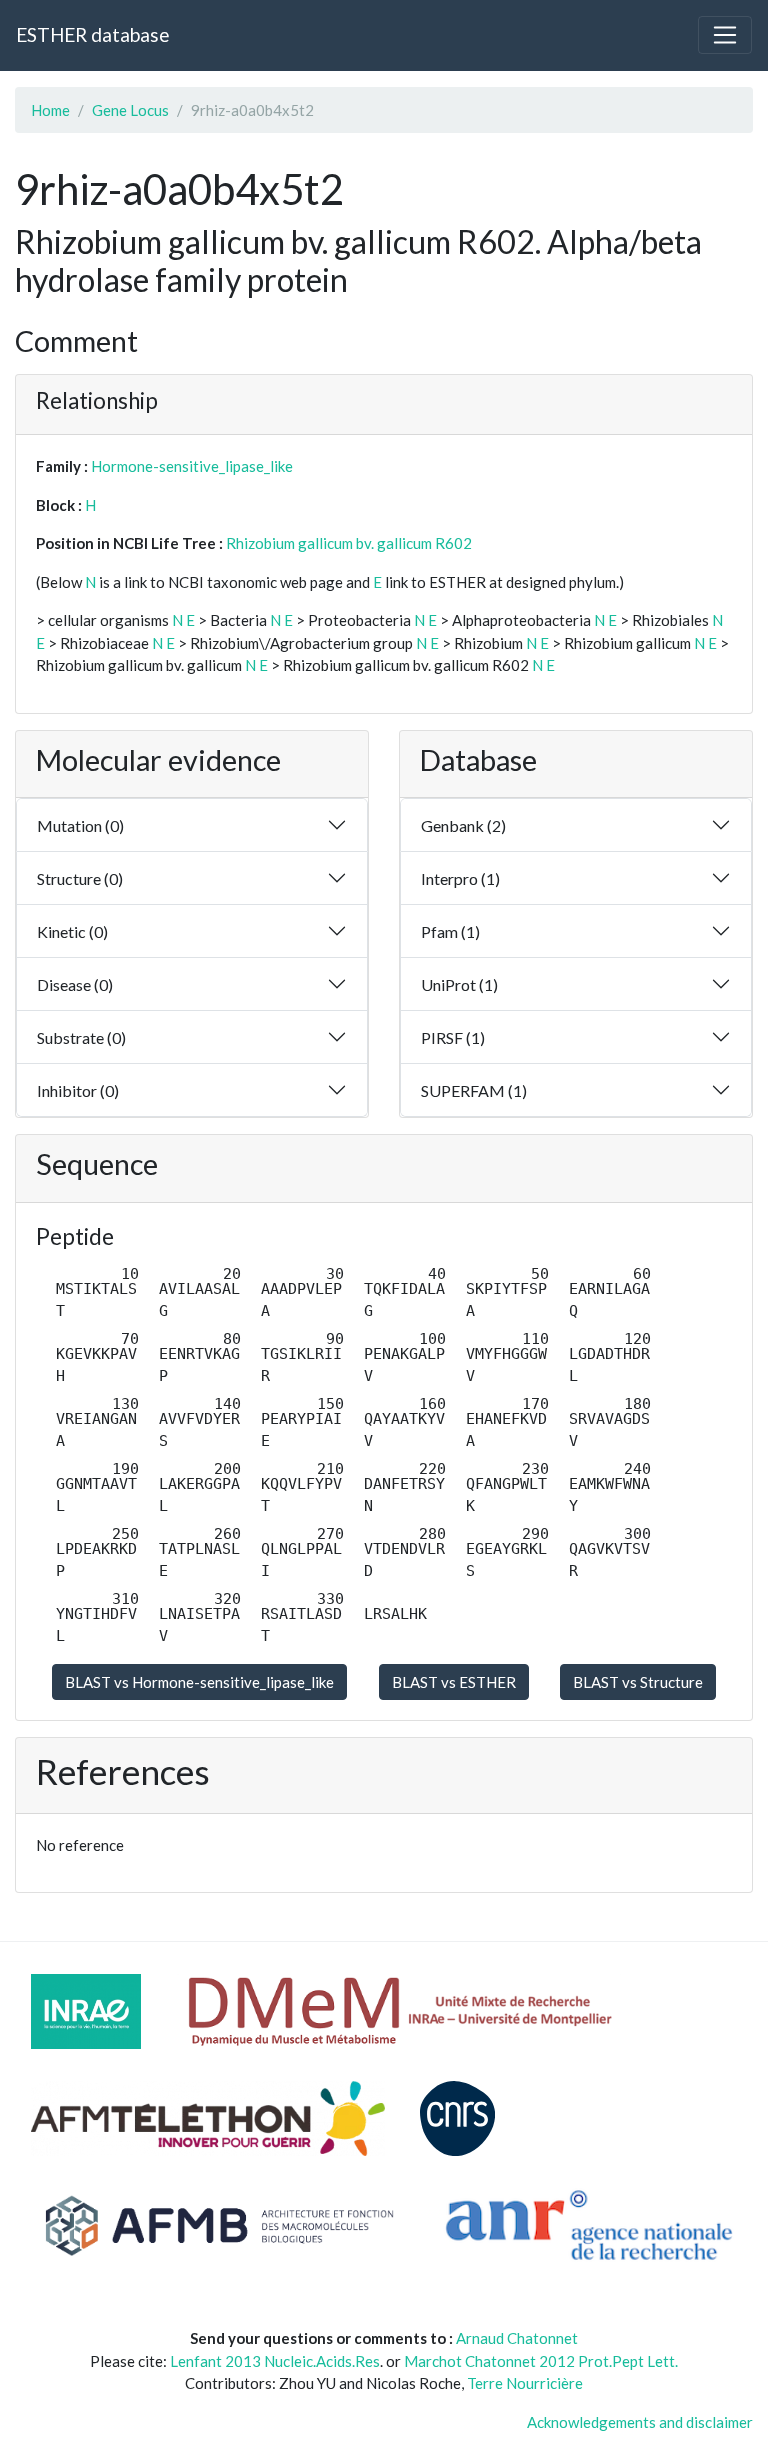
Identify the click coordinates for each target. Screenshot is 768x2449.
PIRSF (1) (453, 1037)
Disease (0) (75, 984)
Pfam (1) (450, 931)
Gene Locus (130, 110)
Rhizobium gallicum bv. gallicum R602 (349, 543)
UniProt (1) (459, 984)
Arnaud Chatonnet (517, 2338)
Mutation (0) (80, 825)
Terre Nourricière (525, 2383)
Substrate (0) (81, 1037)
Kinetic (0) (72, 931)
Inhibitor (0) (78, 1090)
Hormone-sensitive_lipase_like (192, 466)
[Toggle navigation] (725, 35)
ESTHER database (92, 34)
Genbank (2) (463, 825)
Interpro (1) (460, 878)
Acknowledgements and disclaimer (640, 2422)
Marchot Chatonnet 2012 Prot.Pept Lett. (541, 2361)
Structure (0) (80, 878)
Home (50, 110)
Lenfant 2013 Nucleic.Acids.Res (275, 2361)
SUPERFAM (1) (474, 1090)
